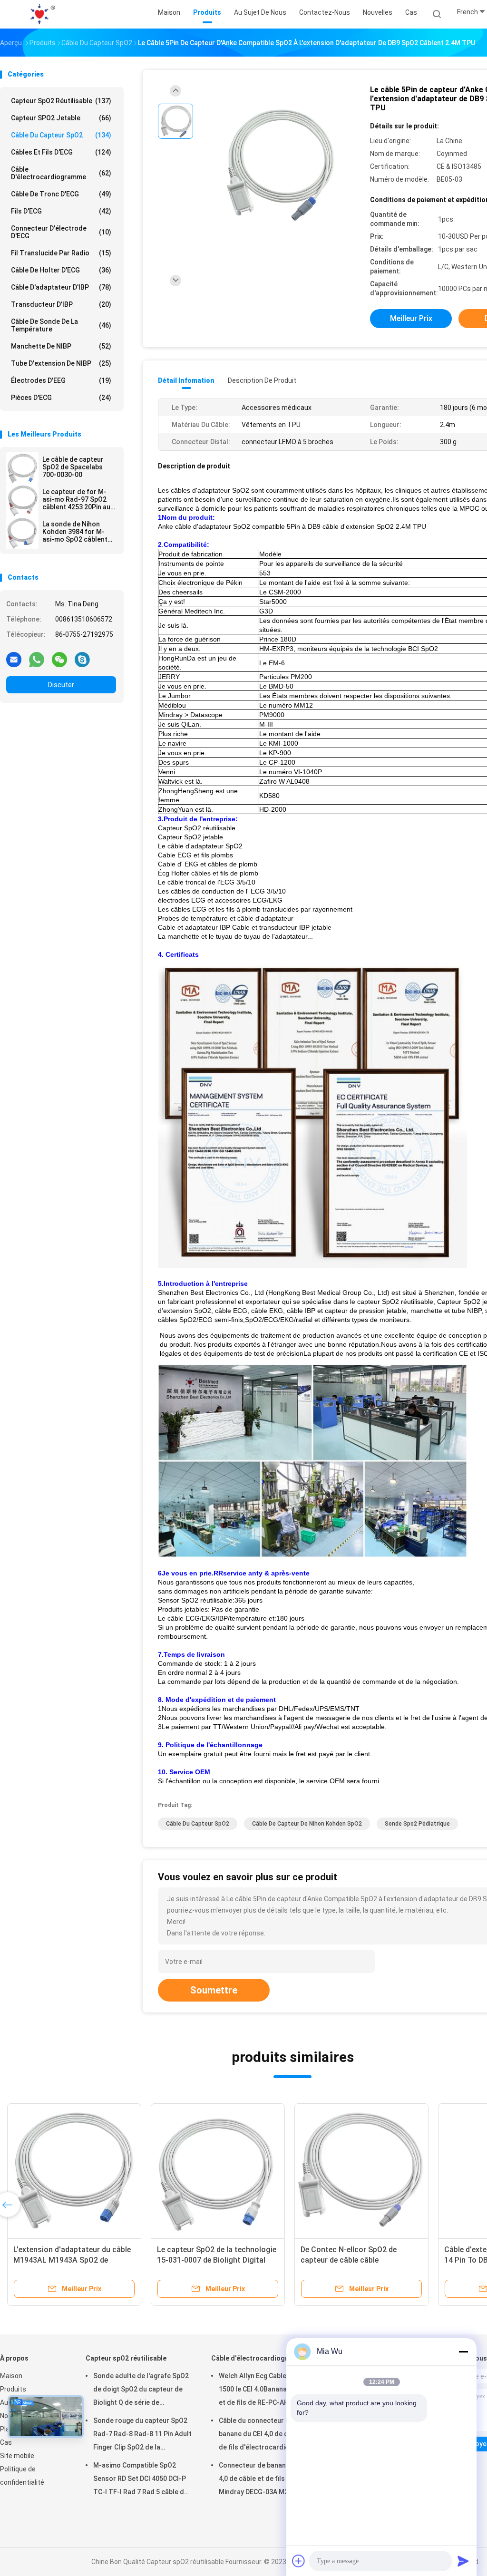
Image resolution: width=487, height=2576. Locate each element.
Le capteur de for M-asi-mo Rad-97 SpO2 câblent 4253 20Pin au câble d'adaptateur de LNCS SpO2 (77, 499)
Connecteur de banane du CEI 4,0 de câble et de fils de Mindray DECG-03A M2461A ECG (265, 2480)
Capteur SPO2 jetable (61, 118)
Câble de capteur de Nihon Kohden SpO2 (307, 1824)
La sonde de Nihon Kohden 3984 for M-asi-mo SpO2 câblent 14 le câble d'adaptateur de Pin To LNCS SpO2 (78, 532)
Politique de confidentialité (22, 2476)
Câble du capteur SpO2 (61, 135)
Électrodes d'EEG (61, 380)
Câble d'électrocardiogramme (61, 173)
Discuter (61, 685)
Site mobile (17, 2456)
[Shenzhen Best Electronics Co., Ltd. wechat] (59, 659)
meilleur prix (411, 318)
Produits (13, 2389)
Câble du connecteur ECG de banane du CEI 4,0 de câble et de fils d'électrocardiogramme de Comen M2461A (267, 2435)
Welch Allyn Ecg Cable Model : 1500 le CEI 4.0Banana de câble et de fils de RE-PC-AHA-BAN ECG (267, 2391)
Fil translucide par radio (61, 253)
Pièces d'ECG (61, 398)
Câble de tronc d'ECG (61, 194)
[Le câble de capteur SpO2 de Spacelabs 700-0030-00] (22, 468)
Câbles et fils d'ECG (61, 152)
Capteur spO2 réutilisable (61, 101)
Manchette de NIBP (61, 346)
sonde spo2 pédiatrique (417, 1824)
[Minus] (463, 2352)
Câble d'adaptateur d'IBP (61, 287)
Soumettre (214, 1990)
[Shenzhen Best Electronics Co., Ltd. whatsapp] (37, 659)
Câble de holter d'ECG (61, 270)
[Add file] (299, 2561)
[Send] (463, 2561)
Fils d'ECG (61, 211)
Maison (11, 2376)
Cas (6, 2442)
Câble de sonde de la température (61, 325)
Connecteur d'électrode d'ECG (61, 232)
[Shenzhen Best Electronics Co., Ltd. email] (14, 659)
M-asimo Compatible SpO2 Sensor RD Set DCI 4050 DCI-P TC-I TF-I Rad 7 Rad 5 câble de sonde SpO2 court (141, 2480)
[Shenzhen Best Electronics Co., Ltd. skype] (82, 659)
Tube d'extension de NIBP (61, 363)
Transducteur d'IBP (61, 304)
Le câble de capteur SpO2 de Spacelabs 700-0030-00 (73, 467)
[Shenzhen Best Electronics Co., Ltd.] (42, 14)
